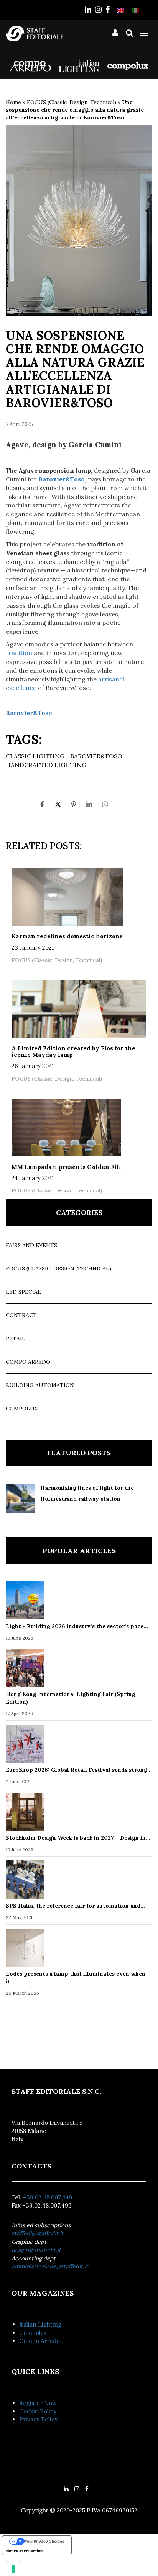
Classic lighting (35, 756)
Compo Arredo (28, 1362)
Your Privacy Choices (44, 2541)
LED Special (23, 1292)
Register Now (38, 2403)
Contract (21, 1315)
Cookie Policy (38, 2411)
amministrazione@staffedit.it (50, 2266)
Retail (16, 1339)
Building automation (40, 1385)
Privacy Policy (38, 2419)
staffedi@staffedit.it (38, 2233)
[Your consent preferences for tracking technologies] (13, 2569)
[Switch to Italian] (135, 10)
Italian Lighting (40, 2324)
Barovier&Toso (96, 756)
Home (13, 102)
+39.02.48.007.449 (48, 2197)
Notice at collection (24, 2551)
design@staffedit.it (36, 2250)
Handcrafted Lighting (46, 765)
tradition (19, 653)
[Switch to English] (121, 10)
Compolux (22, 1409)
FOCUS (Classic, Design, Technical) (72, 102)
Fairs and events (31, 1245)
